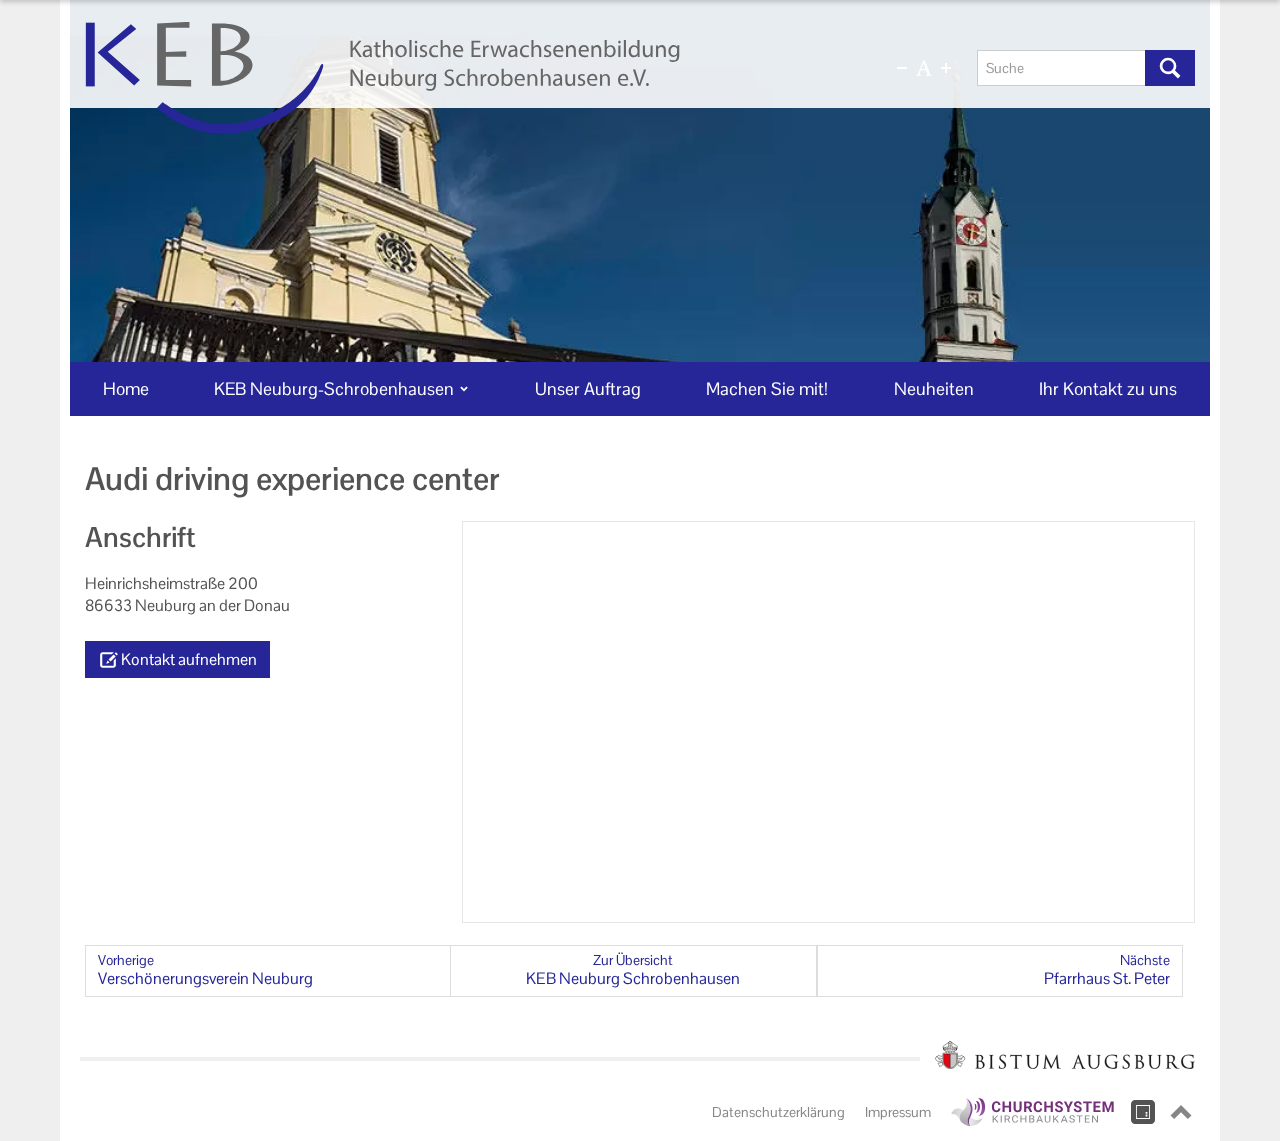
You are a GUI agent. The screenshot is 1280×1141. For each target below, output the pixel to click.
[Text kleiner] (902, 68)
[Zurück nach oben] (1181, 1112)
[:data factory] (1143, 1112)
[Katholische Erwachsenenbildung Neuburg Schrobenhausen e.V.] (457, 78)
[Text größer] (946, 68)
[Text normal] (924, 68)
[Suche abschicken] (1170, 68)
